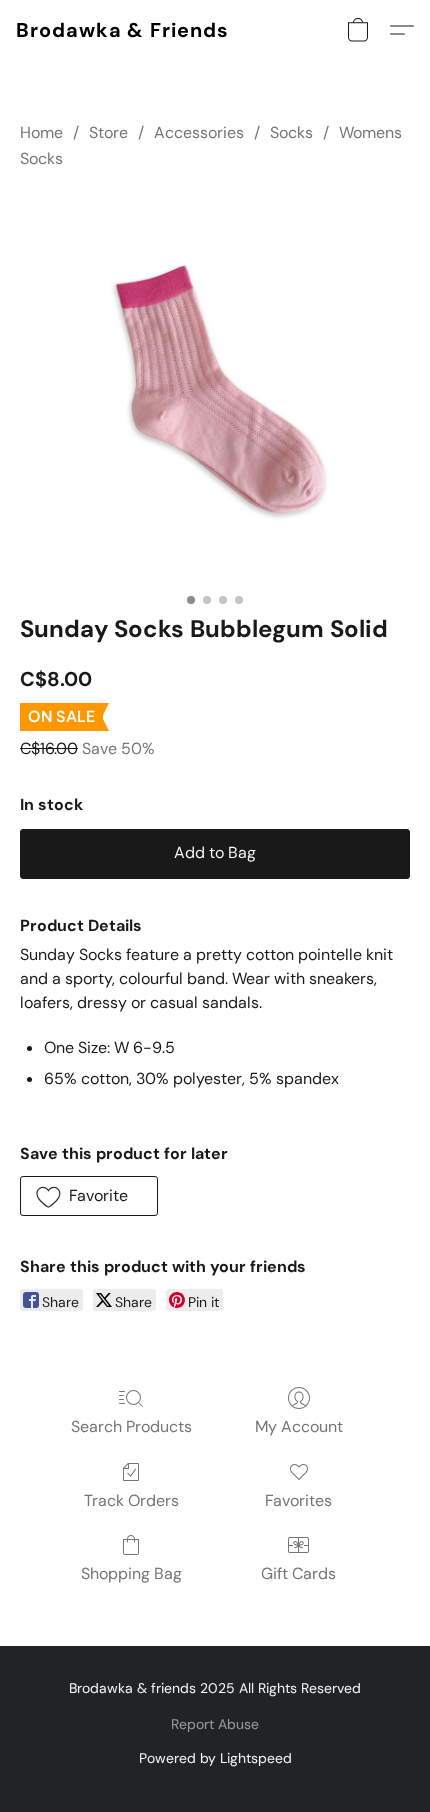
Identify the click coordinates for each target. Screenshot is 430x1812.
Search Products (131, 1426)
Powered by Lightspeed (215, 1758)
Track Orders (131, 1500)
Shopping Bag (131, 1573)
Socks (291, 132)
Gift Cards (298, 1573)
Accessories (199, 132)
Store (108, 132)
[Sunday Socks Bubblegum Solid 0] (215, 388)
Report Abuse (215, 1724)
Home (41, 132)
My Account (299, 1426)
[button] (122, 30)
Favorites (298, 1500)
